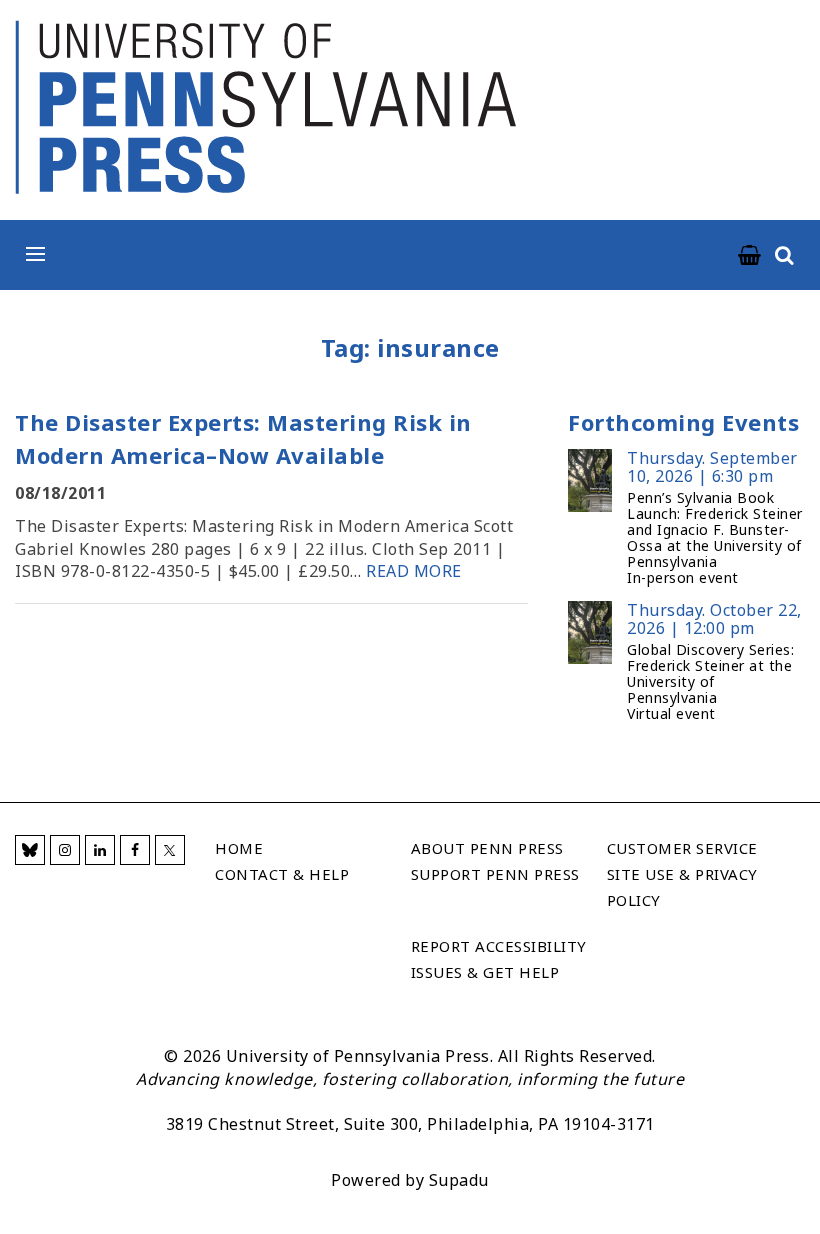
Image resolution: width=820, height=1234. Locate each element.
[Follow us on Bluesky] (30, 850)
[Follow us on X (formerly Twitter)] (170, 850)
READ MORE (414, 571)
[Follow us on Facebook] (135, 850)
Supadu (459, 1180)
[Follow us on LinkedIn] (100, 850)
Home (239, 848)
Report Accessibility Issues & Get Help (499, 959)
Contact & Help (282, 874)
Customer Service (682, 848)
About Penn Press (487, 848)
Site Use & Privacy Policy (682, 887)
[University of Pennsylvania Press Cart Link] (750, 256)
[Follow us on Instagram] (65, 850)
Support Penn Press (495, 874)
